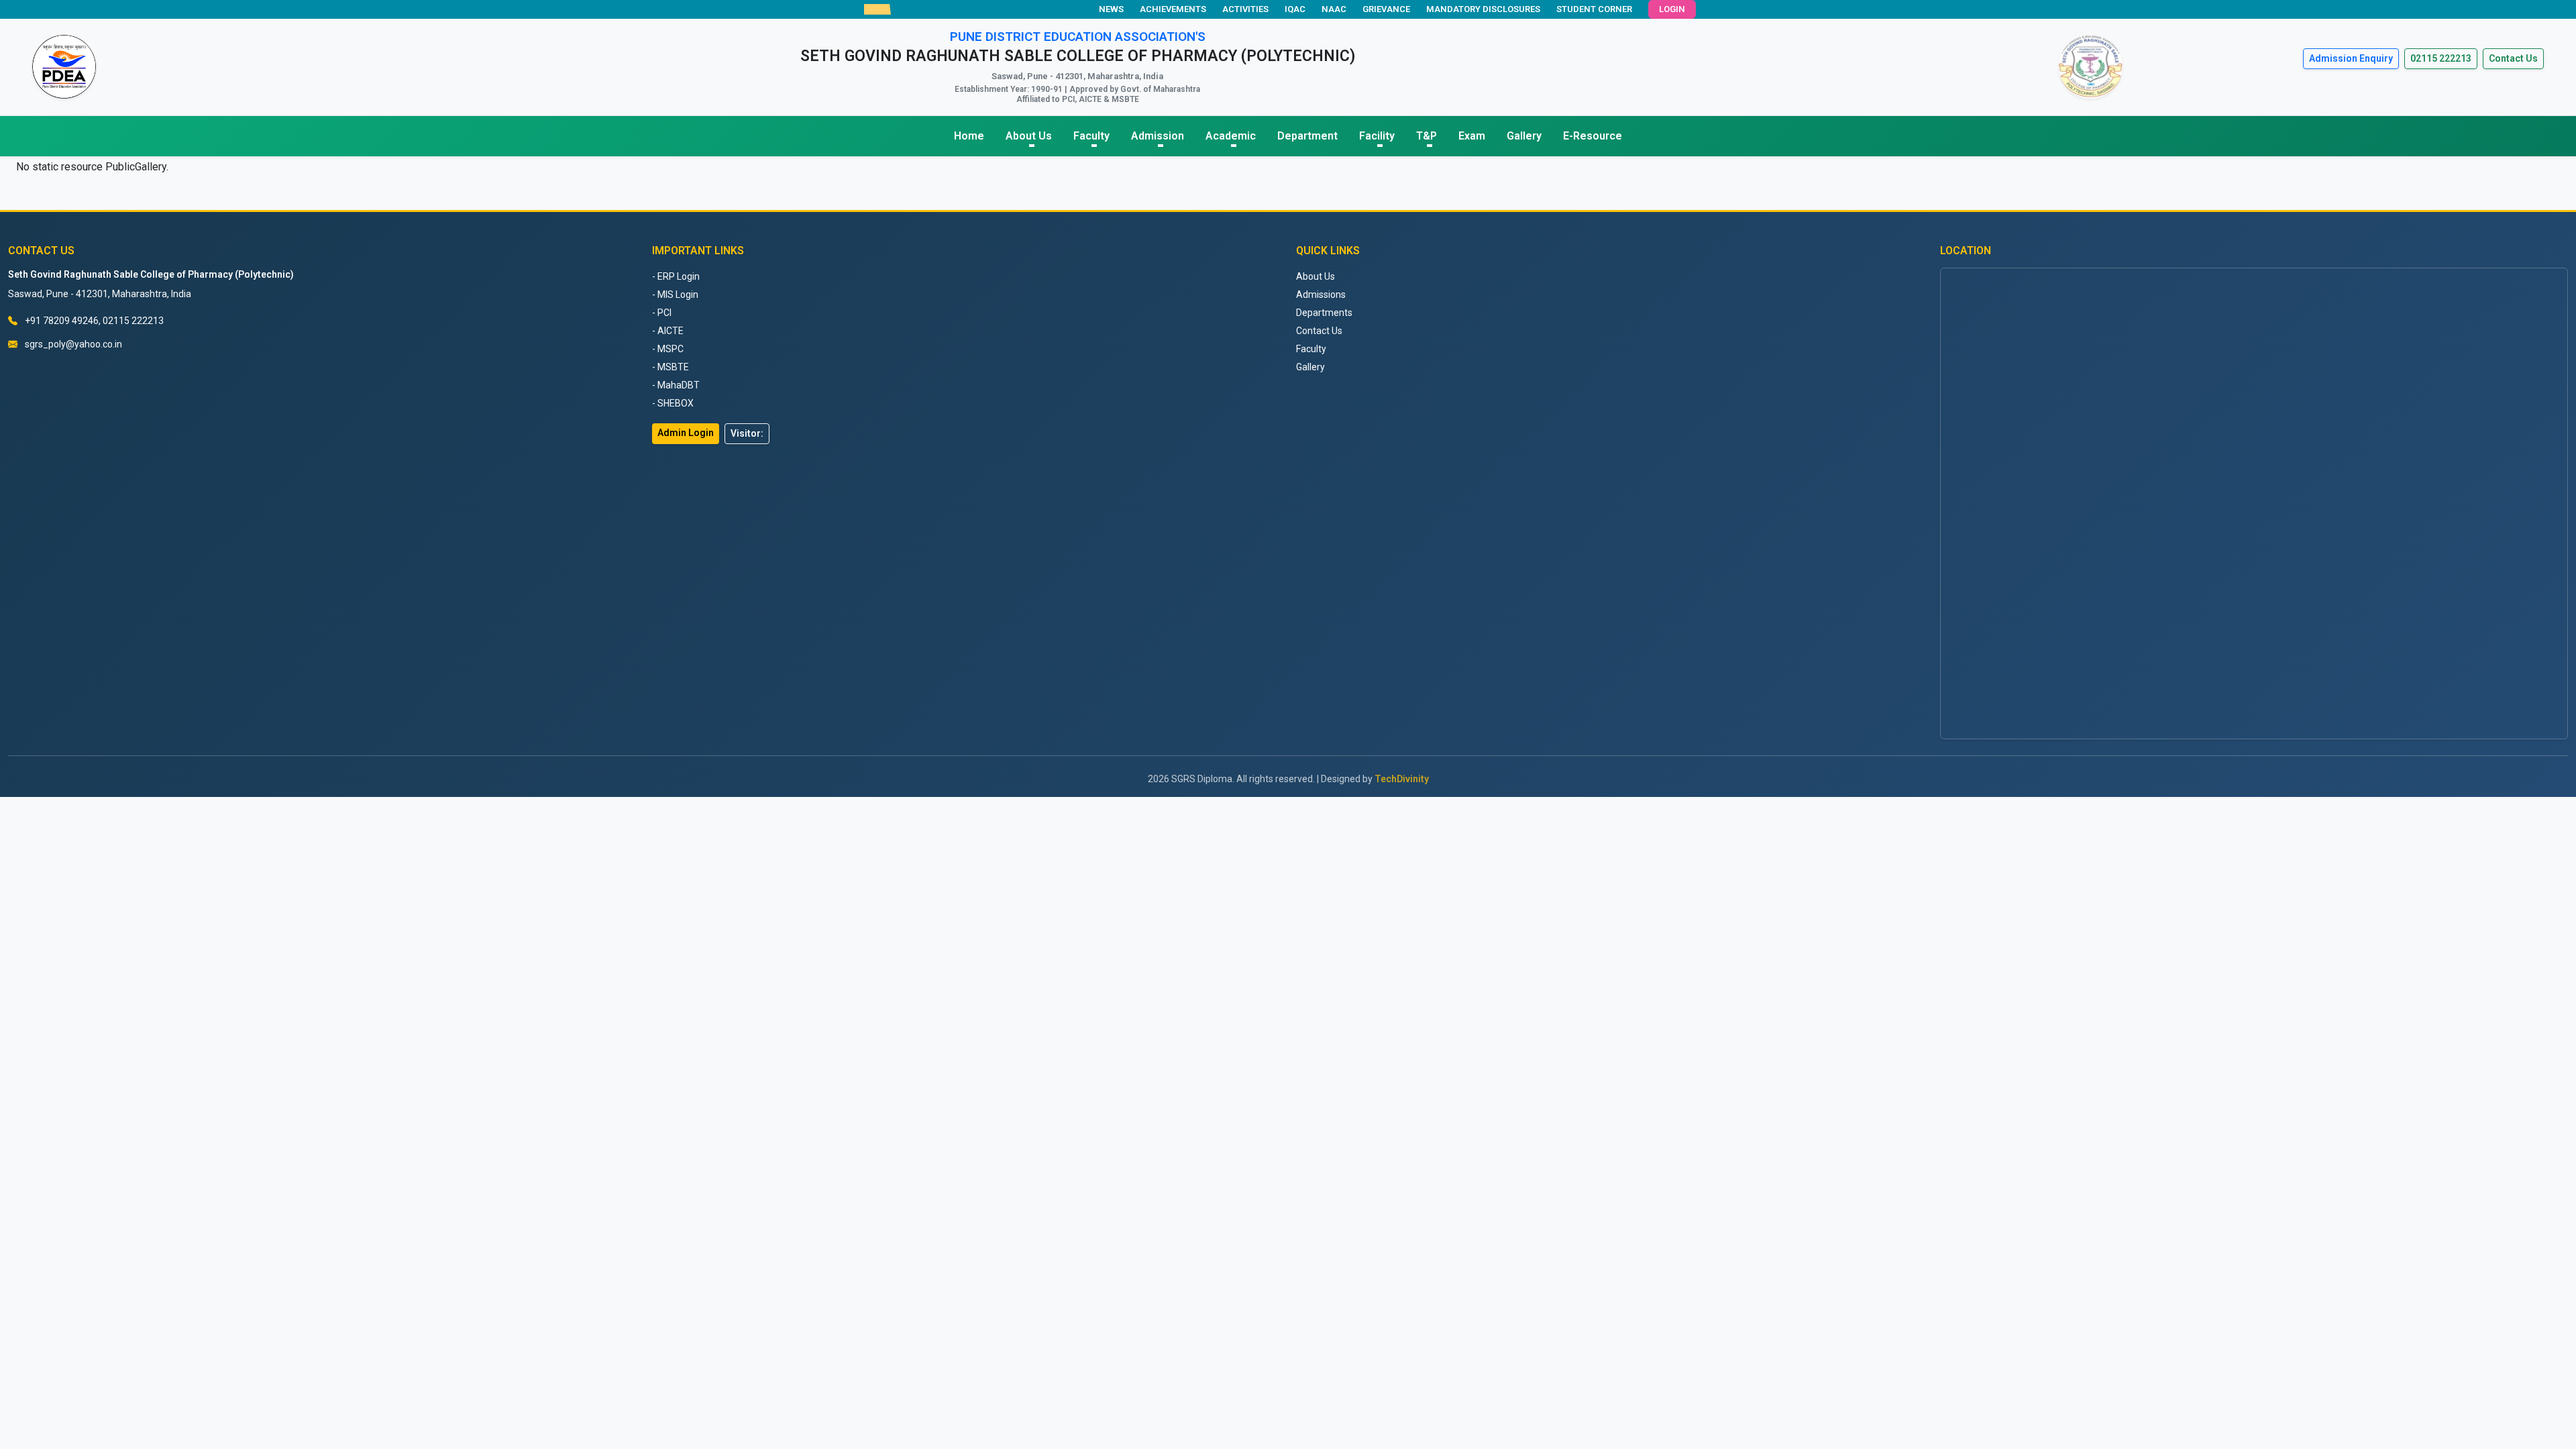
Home (969, 136)
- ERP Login (676, 276)
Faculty (1091, 136)
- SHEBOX (673, 403)
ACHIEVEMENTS (1173, 9)
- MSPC (668, 349)
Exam (1472, 136)
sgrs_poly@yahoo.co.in (73, 344)
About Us (1029, 136)
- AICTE (668, 331)
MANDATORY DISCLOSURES (1483, 9)
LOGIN (1672, 9)
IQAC (1295, 9)
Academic (1231, 136)
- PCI (662, 313)
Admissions (1321, 294)
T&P (1427, 136)
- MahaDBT (676, 385)
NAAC (1334, 9)
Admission (1158, 136)
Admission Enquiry (2351, 58)
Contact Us (2513, 58)
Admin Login (686, 433)
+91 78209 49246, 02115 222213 (94, 321)
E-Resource (1593, 136)
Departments (1324, 313)
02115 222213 (2441, 58)
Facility (1377, 136)
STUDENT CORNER (1594, 9)
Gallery (1524, 136)
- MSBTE (670, 367)
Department (1307, 136)
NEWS (1111, 9)
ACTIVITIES (1245, 9)
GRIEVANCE (1386, 9)
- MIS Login (675, 294)
